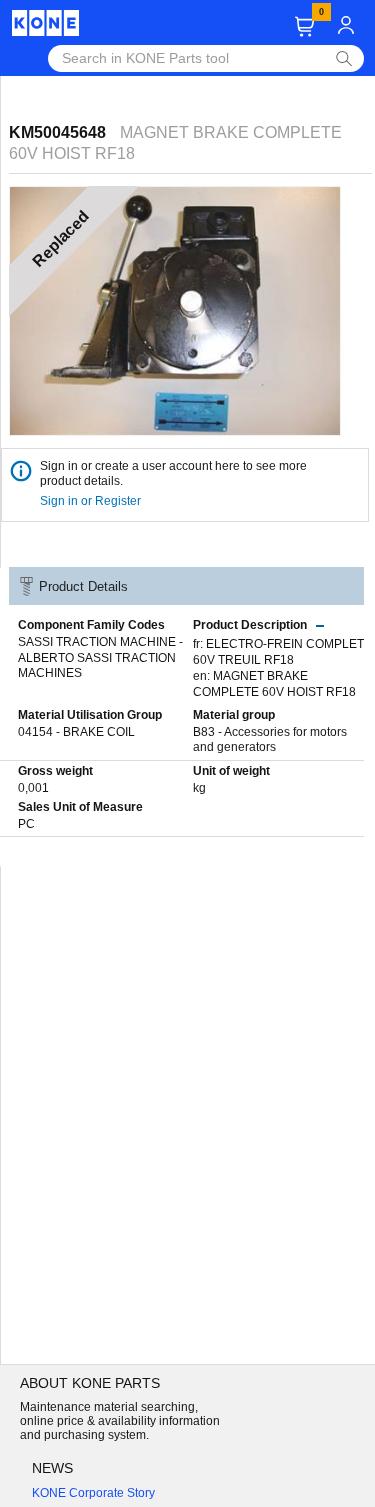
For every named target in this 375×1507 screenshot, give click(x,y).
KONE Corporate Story (93, 1493)
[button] (304, 26)
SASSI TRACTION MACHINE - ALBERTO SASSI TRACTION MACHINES (100, 657)
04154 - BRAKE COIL (76, 732)
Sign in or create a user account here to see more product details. (173, 473)
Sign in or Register (92, 501)
